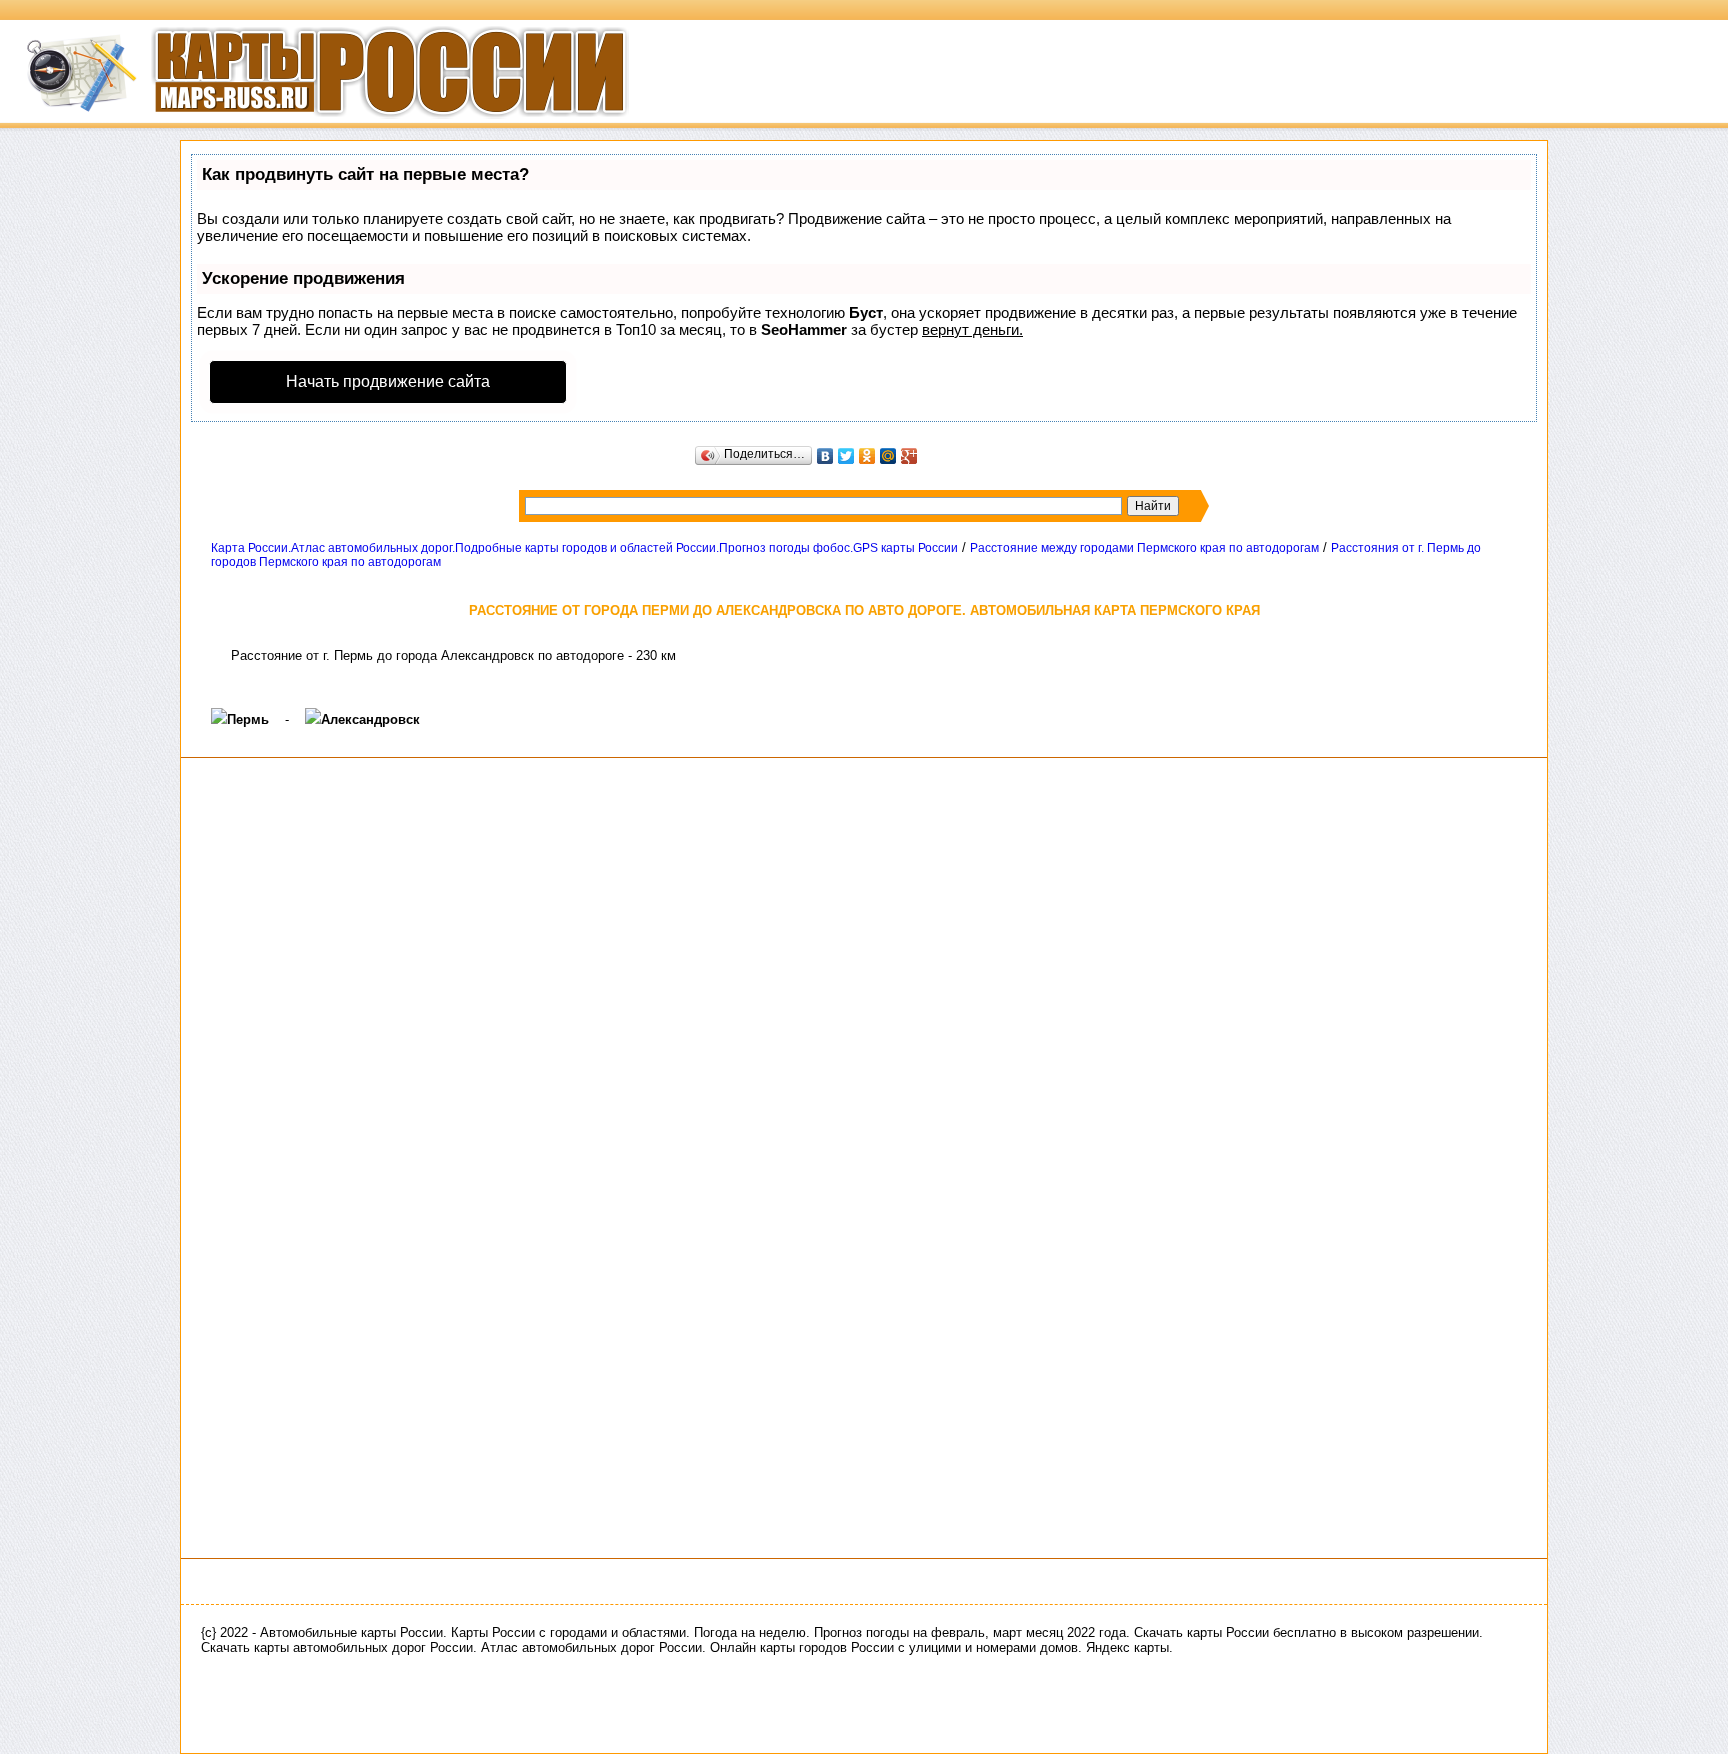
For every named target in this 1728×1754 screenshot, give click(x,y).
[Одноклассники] (867, 456)
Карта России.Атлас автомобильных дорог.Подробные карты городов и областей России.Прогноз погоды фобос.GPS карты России (584, 548)
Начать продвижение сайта (388, 381)
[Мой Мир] (888, 456)
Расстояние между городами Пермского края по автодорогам (1144, 548)
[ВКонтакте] (825, 456)
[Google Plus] (909, 456)
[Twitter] (846, 456)
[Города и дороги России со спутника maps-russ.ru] (315, 125)
